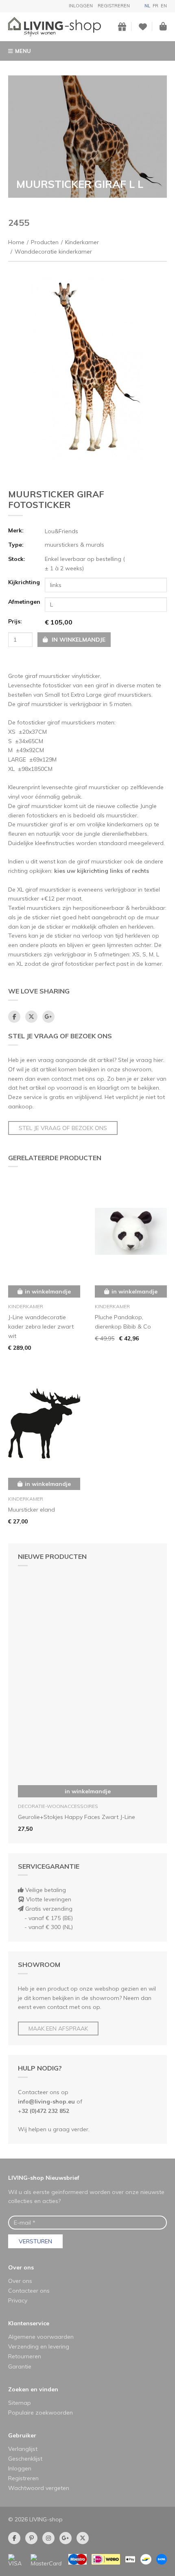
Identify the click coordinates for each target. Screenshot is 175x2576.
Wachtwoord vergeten (39, 2488)
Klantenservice (29, 2323)
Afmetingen (24, 602)
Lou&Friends (61, 531)
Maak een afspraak (58, 2029)
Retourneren (25, 2356)
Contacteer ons (29, 2291)
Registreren (114, 6)
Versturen (35, 2241)
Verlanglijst (23, 2449)
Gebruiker (22, 2435)
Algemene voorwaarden (41, 2337)
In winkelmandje (88, 1791)
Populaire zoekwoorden (40, 2413)
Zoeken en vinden (33, 2389)
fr (155, 6)
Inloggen (81, 6)
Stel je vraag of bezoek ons (63, 1128)
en (164, 6)
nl (147, 6)
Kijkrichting (24, 582)
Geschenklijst (25, 2459)
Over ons (21, 2267)
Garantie (20, 2366)
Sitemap (20, 2403)
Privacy (18, 2300)
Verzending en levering (39, 2346)
